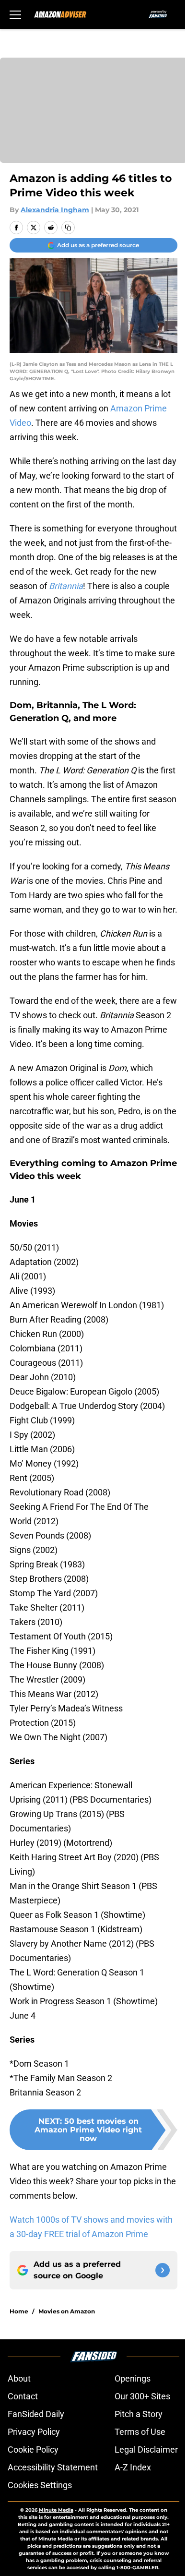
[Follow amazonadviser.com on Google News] (163, 2270)
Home (19, 2311)
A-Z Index (133, 2467)
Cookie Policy (33, 2450)
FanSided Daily (36, 2414)
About (19, 2378)
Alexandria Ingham (55, 210)
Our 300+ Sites (142, 2396)
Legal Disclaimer (146, 2450)
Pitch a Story (139, 2414)
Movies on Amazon (67, 2311)
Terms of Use (140, 2432)
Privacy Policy (34, 2432)
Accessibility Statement (53, 2467)
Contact (23, 2396)
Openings (133, 2378)
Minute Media (56, 2510)
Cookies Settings (40, 2485)
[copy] (68, 228)
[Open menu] (15, 14)
